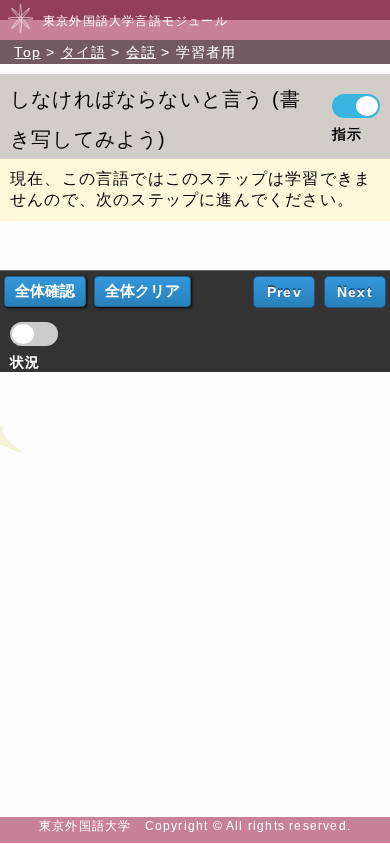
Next (355, 292)
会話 (141, 52)
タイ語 (84, 52)
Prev (284, 292)
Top (27, 52)
